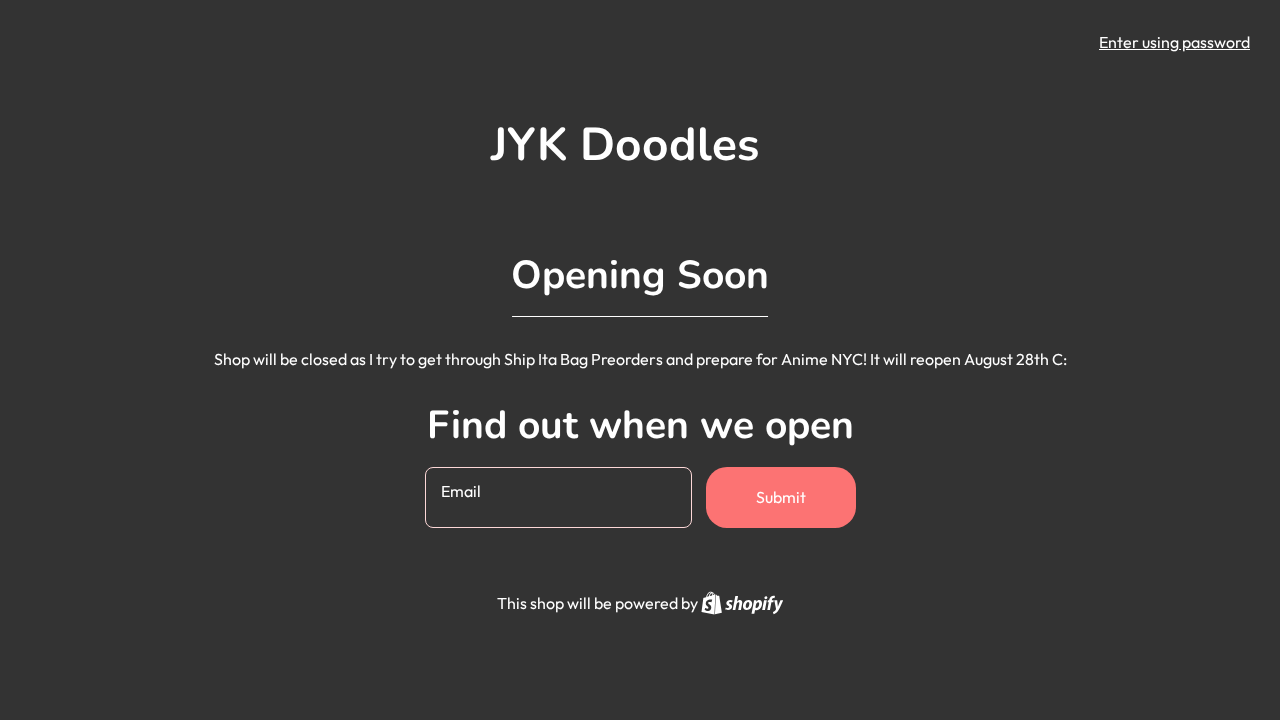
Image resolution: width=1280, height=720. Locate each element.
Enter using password (1174, 42)
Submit (781, 497)
